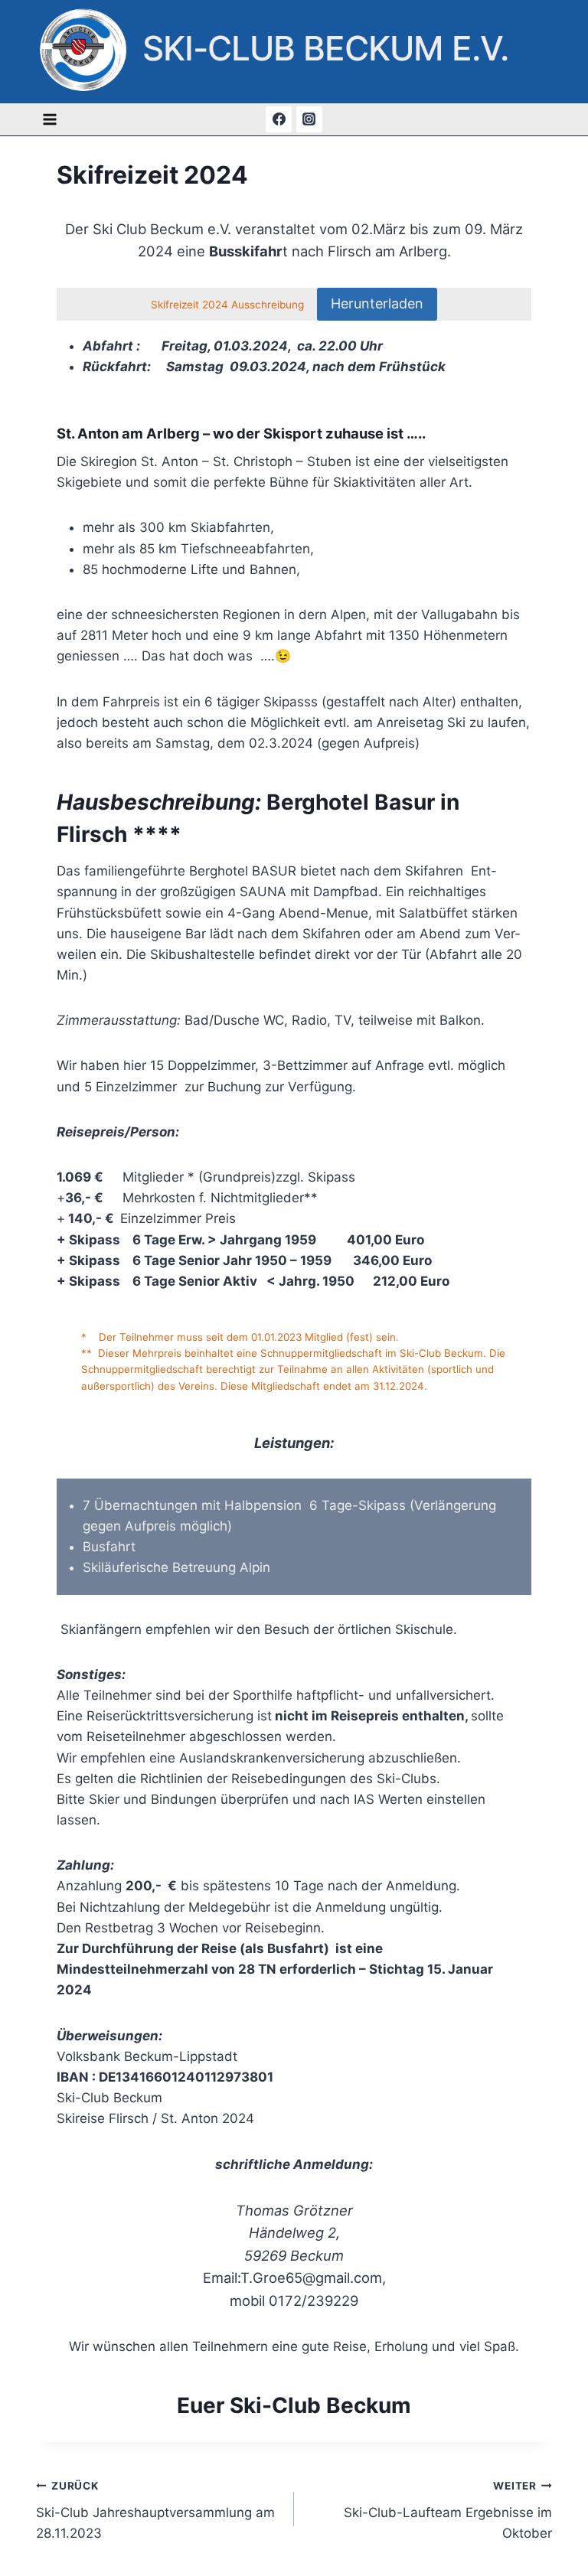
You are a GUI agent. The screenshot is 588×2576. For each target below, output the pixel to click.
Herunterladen (377, 303)
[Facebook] (279, 119)
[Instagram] (309, 119)
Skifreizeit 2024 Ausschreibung (229, 305)
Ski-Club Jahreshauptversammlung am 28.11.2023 (155, 2510)
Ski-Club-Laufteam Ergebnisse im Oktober (448, 2510)
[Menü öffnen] (50, 119)
